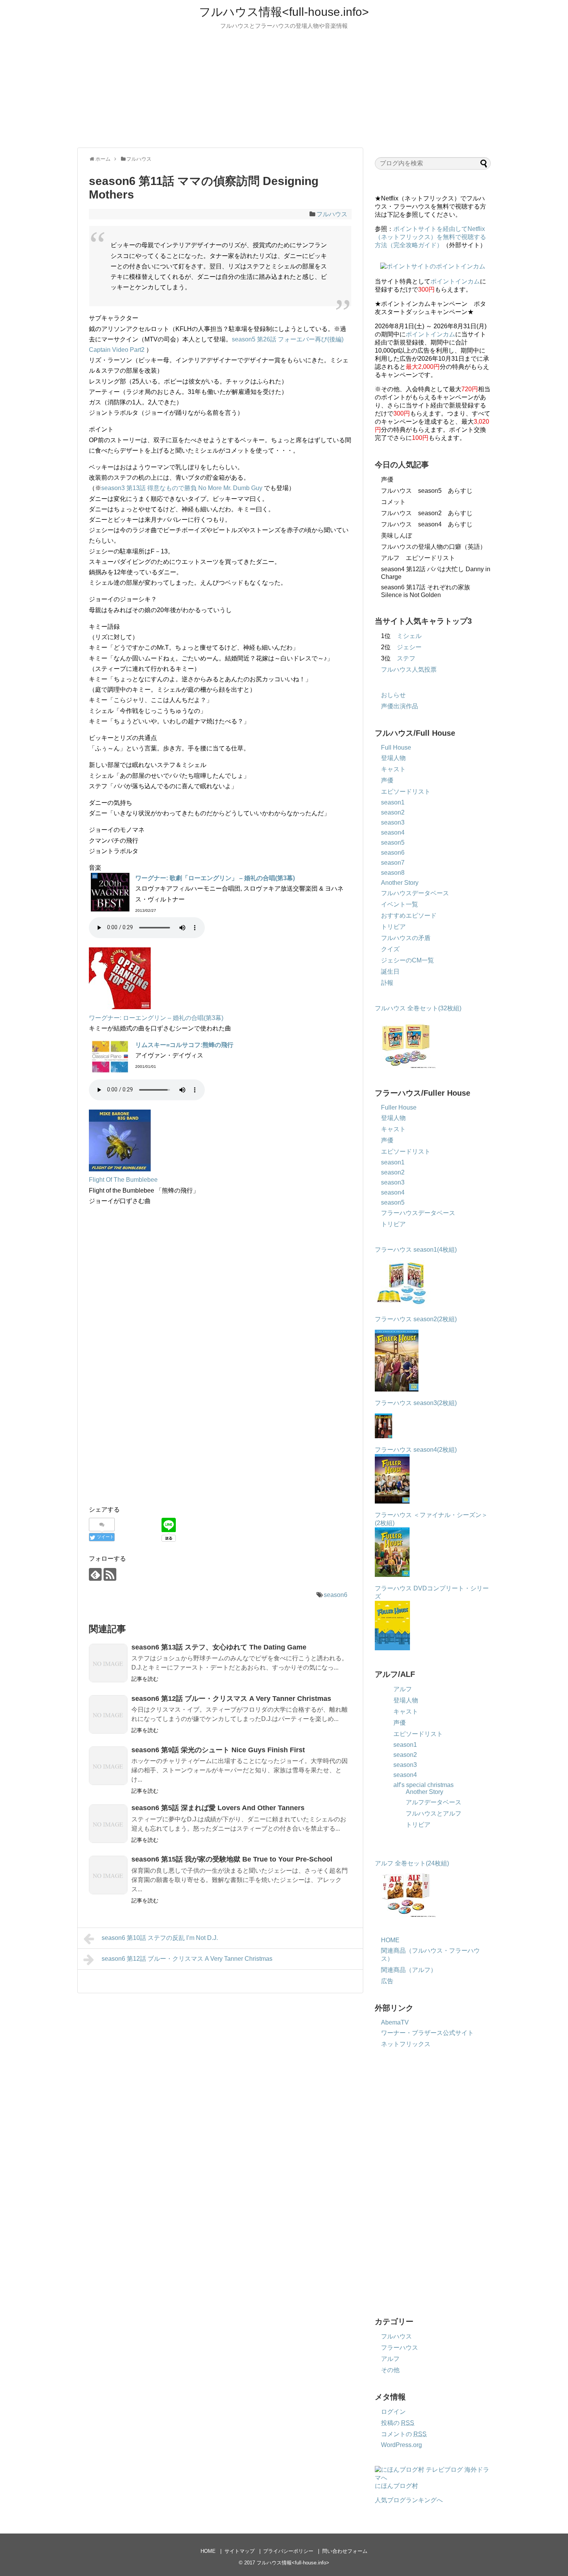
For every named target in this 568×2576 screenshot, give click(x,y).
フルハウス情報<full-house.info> (284, 12)
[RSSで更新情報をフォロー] (110, 1574)
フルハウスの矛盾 (406, 938)
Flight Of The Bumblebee (123, 1180)
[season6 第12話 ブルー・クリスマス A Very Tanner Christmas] (108, 1714)
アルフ (403, 1689)
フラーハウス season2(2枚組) (417, 1319)
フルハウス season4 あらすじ (427, 524)
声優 (387, 479)
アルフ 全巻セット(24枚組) (412, 1863)
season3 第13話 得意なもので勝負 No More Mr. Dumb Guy (182, 488)
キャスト (393, 769)
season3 (393, 822)
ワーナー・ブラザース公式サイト (427, 2033)
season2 (393, 812)
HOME (390, 1940)
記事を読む (145, 1679)
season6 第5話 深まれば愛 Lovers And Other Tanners (218, 1808)
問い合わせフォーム (345, 2551)
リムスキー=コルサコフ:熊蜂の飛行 (184, 1045)
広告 (387, 1981)
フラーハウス (400, 2348)
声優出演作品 (400, 706)
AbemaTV (395, 2022)
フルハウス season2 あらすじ (427, 513)
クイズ (390, 949)
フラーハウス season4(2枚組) (416, 1450)
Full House (396, 748)
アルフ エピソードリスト (418, 558)
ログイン (393, 2412)
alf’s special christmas (423, 1785)
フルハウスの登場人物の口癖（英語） (434, 547)
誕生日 (390, 972)
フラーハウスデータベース (418, 1213)
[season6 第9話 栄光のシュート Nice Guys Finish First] (108, 1766)
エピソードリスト (406, 792)
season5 (393, 843)
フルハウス (332, 214)
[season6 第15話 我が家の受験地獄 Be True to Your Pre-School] (108, 1875)
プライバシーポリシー (288, 2551)
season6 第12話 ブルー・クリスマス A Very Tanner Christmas (231, 1699)
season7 (393, 863)
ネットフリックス (406, 2044)
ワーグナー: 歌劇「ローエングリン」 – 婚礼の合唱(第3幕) (215, 878)
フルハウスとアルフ (434, 1813)
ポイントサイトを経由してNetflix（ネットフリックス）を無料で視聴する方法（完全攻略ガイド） (430, 237)
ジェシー (409, 647)
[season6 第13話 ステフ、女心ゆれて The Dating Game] (108, 1663)
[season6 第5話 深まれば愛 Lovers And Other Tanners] (108, 1824)
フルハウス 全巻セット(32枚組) (418, 1008)
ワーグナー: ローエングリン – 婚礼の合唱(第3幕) (156, 1018)
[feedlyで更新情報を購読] (95, 1574)
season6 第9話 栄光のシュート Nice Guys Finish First (218, 1750)
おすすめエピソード (409, 916)
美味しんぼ (396, 535)
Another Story (400, 883)
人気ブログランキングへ (409, 2500)
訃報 (387, 983)
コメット (393, 502)
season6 (336, 1595)
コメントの (404, 2434)
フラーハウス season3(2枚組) (417, 1403)
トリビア (393, 927)
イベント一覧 (400, 904)
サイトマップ (240, 2551)
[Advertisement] (284, 88)
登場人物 (393, 758)
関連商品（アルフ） (409, 1970)
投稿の (398, 2423)
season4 (393, 832)
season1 (393, 802)
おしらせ (393, 695)
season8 (393, 873)
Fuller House (399, 1107)
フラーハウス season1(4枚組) (417, 1250)
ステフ (406, 658)
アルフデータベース (434, 1802)
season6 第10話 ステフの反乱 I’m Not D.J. (160, 1938)
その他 (390, 2370)
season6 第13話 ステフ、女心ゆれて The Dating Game (219, 1647)
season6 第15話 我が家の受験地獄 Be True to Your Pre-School (232, 1859)
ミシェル (409, 636)
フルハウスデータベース (415, 893)
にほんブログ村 (396, 2486)
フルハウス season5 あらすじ (427, 491)
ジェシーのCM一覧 (407, 960)
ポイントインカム (455, 281)
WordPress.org (401, 2445)
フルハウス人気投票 (409, 669)
